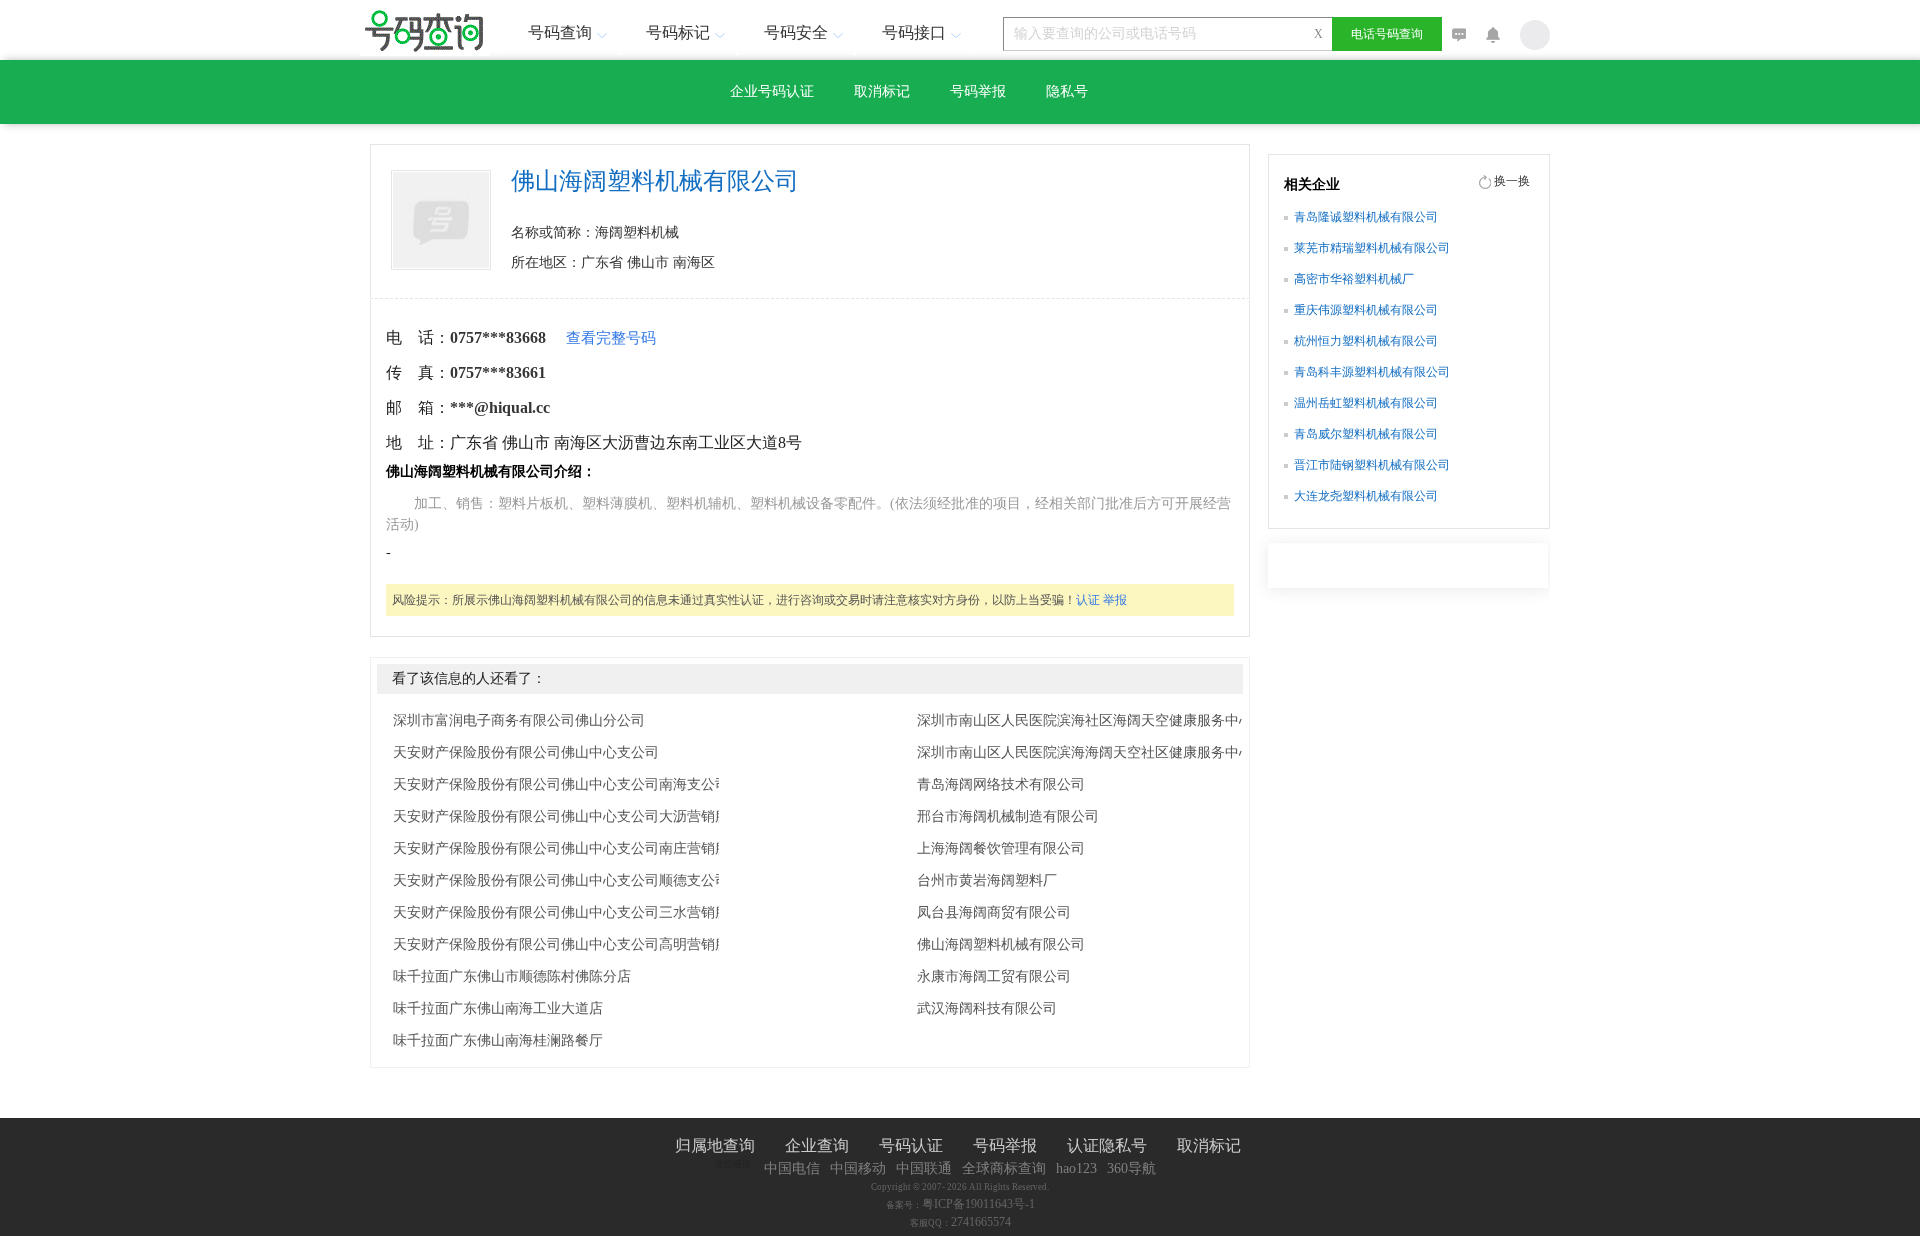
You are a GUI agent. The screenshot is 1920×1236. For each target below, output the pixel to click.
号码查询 (560, 32)
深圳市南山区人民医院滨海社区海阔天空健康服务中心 (1085, 720)
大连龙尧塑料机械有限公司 (1366, 496)
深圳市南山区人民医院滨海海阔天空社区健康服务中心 (1085, 752)
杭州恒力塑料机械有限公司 (1366, 341)
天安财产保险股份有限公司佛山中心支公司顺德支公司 (561, 880)
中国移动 (858, 1168)
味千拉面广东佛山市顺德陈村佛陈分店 (512, 976)
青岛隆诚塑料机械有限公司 (1366, 217)
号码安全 (796, 32)
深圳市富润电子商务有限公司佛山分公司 (519, 720)
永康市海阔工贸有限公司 (994, 976)
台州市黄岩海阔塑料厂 (987, 880)
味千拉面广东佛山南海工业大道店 (498, 1008)
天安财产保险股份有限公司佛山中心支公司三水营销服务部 (575, 912)
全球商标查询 (1004, 1168)
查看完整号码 (611, 338)
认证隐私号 (1107, 1145)
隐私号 (1067, 91)
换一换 (1512, 181)
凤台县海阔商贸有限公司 (994, 912)
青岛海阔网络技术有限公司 (1001, 784)
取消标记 (882, 91)
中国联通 (924, 1168)
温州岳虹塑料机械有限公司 (1366, 403)
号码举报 (978, 91)
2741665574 (981, 1222)
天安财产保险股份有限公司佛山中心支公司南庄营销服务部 (575, 848)
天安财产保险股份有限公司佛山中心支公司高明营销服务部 (575, 944)
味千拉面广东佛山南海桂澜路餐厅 (498, 1040)
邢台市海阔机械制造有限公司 (1008, 816)
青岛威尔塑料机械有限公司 (1366, 434)
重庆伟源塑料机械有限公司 (1366, 310)
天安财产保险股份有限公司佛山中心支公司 (526, 752)
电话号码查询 (1387, 34)
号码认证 (911, 1145)
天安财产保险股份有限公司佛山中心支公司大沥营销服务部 (575, 816)
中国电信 (792, 1168)
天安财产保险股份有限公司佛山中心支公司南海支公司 (561, 784)
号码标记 (678, 32)
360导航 (1131, 1168)
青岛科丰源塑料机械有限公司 (1372, 372)
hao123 (1076, 1168)
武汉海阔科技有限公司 (987, 1008)
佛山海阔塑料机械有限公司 (1001, 944)
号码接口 (914, 32)
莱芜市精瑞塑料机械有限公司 (1372, 248)
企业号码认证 (772, 91)
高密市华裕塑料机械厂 (1354, 279)
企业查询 (817, 1145)
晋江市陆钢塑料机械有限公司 (1372, 465)
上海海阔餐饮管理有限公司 (1001, 848)
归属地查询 (715, 1145)
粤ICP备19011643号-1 (978, 1204)
